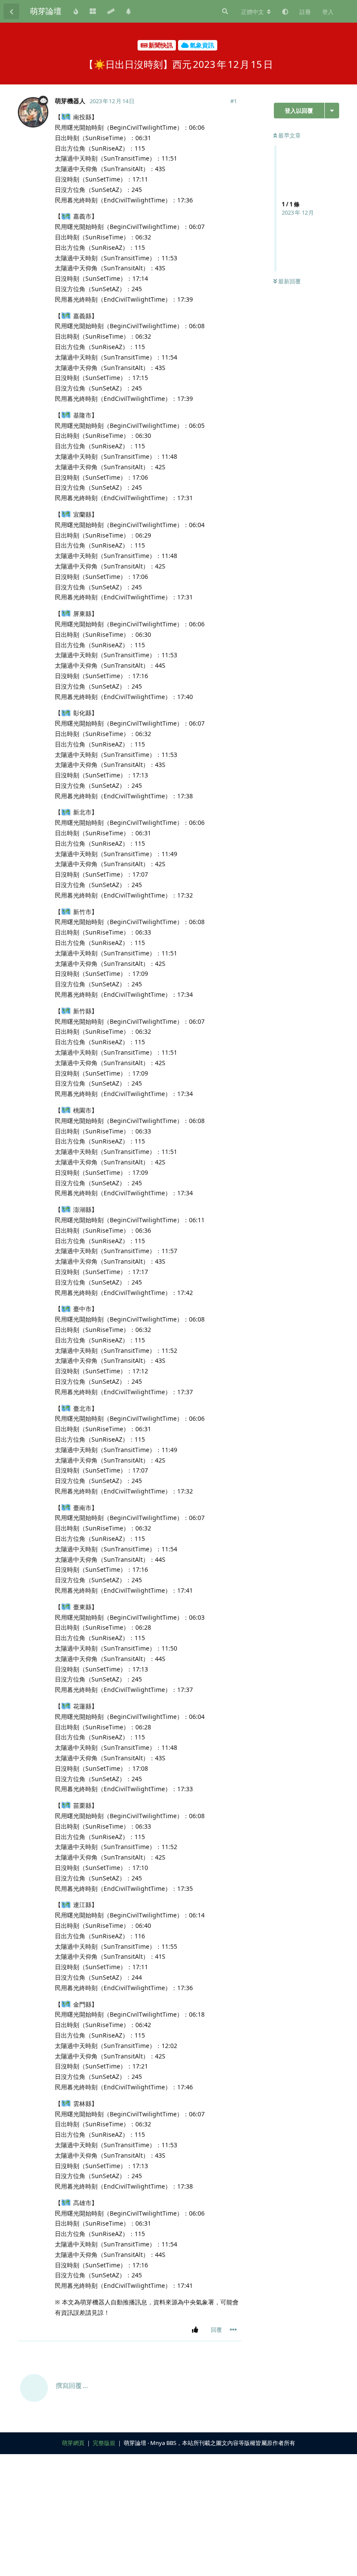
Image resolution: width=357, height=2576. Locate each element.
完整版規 (104, 2443)
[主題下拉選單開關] (332, 111)
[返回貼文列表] (11, 11)
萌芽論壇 (46, 11)
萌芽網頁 (73, 2443)
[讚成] (197, 2330)
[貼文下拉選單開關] (233, 2330)
